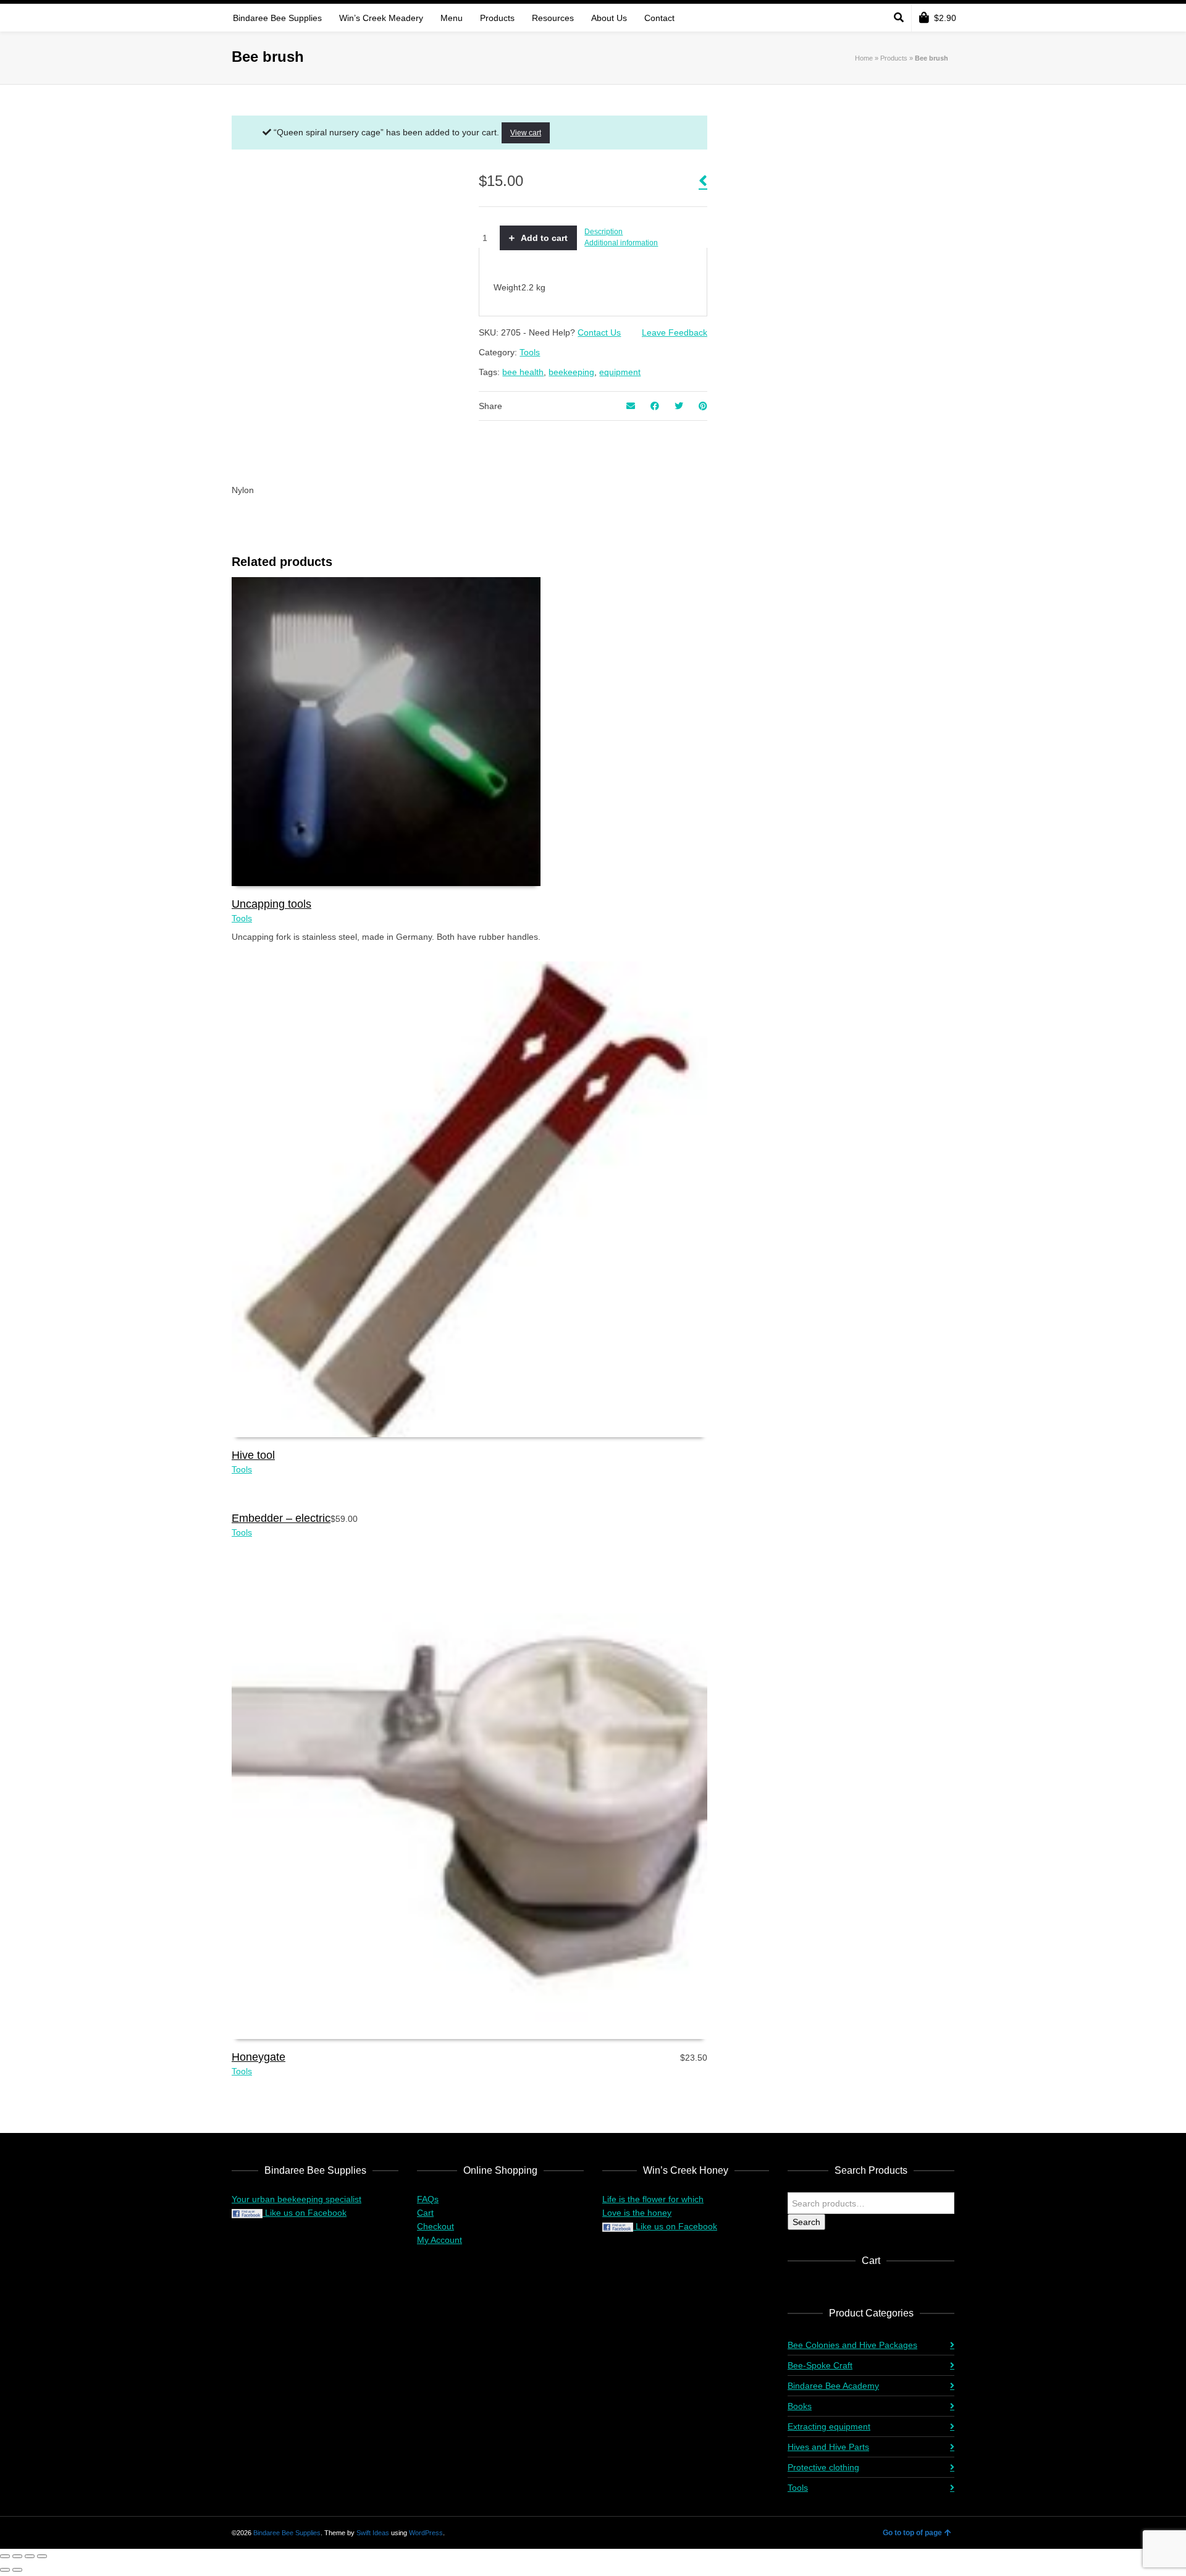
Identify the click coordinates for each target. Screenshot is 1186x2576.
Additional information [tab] (621, 243)
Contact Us (599, 332)
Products (894, 58)
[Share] (30, 2556)
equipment (620, 372)
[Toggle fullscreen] (17, 2556)
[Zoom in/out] (5, 2556)
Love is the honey (637, 2213)
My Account (439, 2240)
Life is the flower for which (653, 2199)
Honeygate (259, 2057)
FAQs (428, 2199)
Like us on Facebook (305, 2213)
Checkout (435, 2226)
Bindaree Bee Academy (833, 2386)
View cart (526, 133)
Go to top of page (912, 2533)
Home (864, 58)
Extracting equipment (829, 2426)
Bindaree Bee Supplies (287, 2533)
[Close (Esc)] (42, 2556)
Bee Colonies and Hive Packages (852, 2345)
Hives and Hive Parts (828, 2447)
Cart (425, 2213)
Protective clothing (823, 2467)
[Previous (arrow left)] (5, 2570)
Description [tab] (604, 232)
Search (806, 2222)
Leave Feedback (675, 332)
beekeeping (571, 372)
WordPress (426, 2533)
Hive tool (253, 1455)
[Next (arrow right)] (17, 2570)
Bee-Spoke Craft (820, 2365)
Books (800, 2406)
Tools (530, 352)
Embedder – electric (281, 1518)
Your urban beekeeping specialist (296, 2199)
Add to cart (544, 238)
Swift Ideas (373, 2533)
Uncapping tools (271, 904)
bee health (523, 372)
